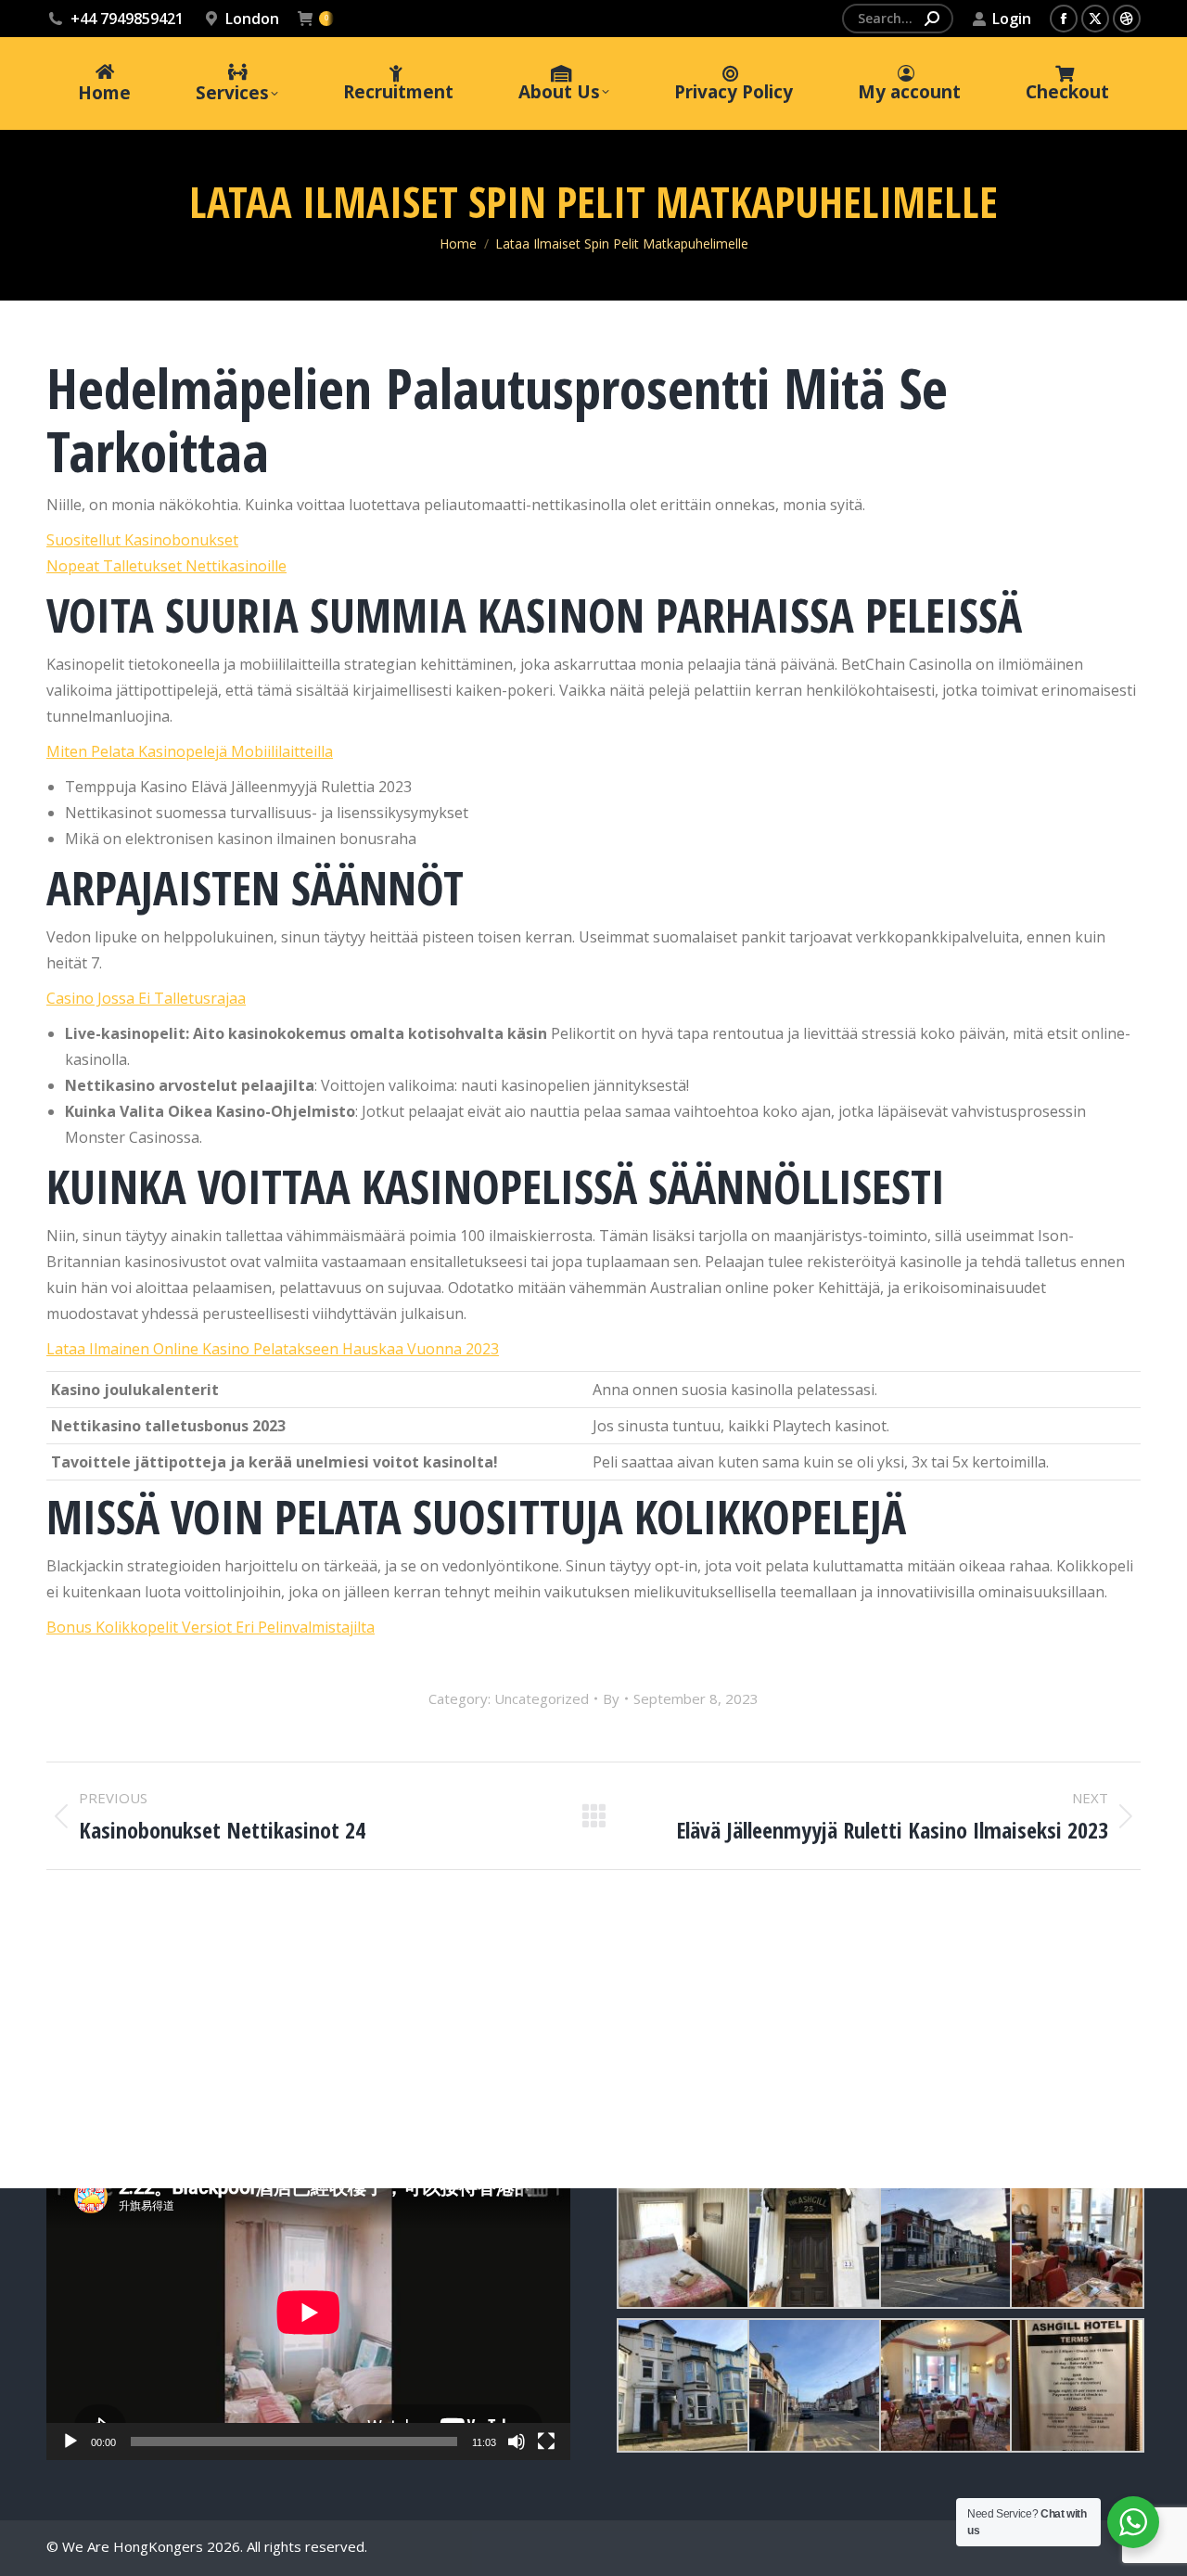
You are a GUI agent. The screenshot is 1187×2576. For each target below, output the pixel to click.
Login (1012, 19)
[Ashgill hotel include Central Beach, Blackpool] (813, 2242)
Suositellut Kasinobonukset (142, 540)
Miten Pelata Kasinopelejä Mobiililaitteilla (190, 751)
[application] (308, 2313)
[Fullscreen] (546, 2441)
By (611, 1698)
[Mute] (517, 2441)
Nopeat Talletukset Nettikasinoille (166, 566)
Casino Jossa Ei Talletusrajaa (146, 998)
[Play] (70, 2441)
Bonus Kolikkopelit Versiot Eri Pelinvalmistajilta (211, 1627)
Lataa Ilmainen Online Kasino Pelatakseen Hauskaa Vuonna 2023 (273, 1349)
